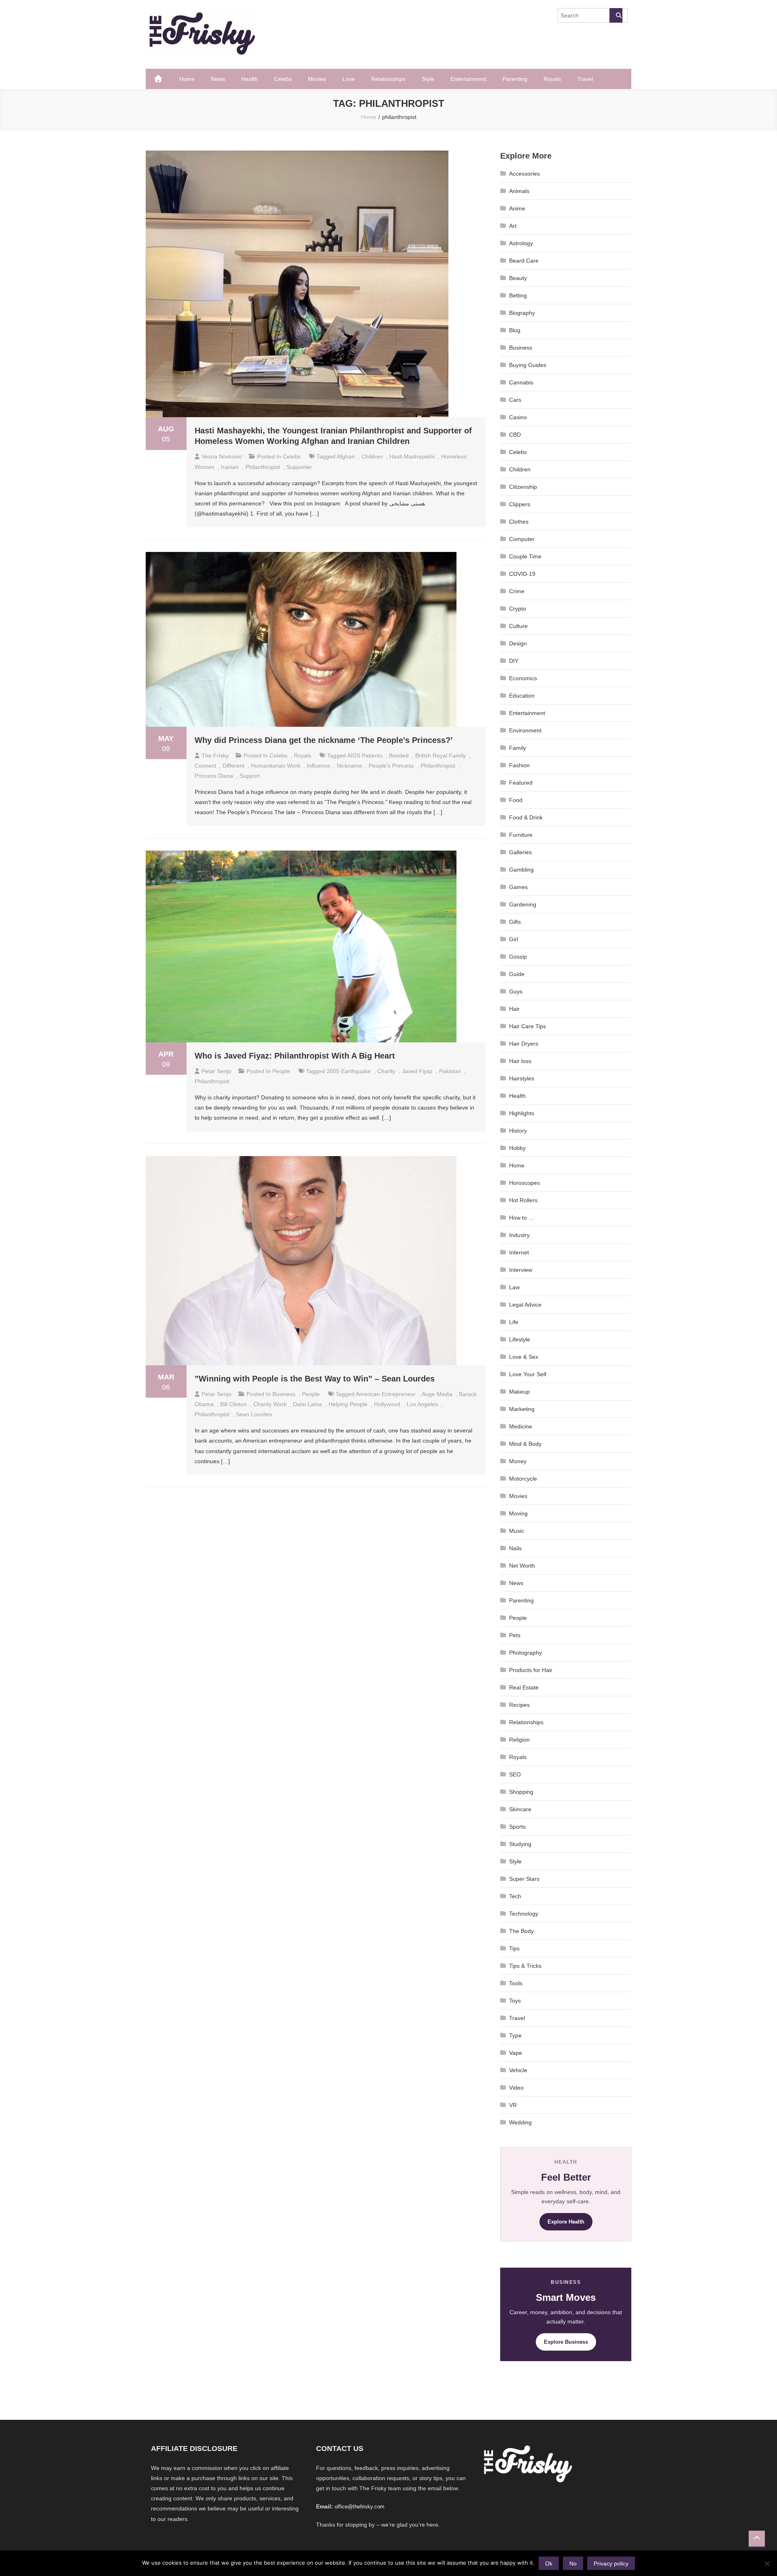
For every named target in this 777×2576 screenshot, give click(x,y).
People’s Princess (391, 766)
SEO (515, 1774)
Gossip (518, 957)
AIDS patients (365, 755)
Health (249, 79)
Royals (552, 79)
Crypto (518, 609)
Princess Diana (214, 776)
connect (205, 766)
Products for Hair (531, 1670)
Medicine (521, 1426)
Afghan (346, 456)
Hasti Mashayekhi (412, 456)
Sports (517, 1827)
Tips (514, 1948)
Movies (317, 79)
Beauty (518, 278)
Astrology (521, 243)
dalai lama (308, 1404)
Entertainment (468, 79)
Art (513, 226)
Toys (515, 2001)
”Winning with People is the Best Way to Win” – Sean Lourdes (315, 1379)
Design (518, 643)
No (573, 2563)
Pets (515, 1635)
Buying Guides (528, 365)
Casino (518, 417)
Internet (519, 1252)
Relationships (388, 79)
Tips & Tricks (525, 1966)
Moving (518, 1513)
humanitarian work (276, 766)
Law (514, 1287)
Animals (519, 191)
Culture (518, 626)
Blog (515, 330)
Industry (519, 1235)
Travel (585, 79)
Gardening (523, 904)
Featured (521, 783)
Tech (515, 1896)
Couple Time (525, 556)
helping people (348, 1404)
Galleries (520, 852)
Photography (525, 1653)
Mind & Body (525, 1444)
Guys (516, 991)
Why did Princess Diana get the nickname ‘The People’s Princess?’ (324, 740)
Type (515, 2035)
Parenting (515, 79)
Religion (519, 1740)
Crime (517, 591)
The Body (521, 1931)
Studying (520, 1844)
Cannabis (521, 382)
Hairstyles (522, 1078)
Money (518, 1461)
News (218, 79)
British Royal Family (441, 755)
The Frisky (215, 755)
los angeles (422, 1404)
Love (349, 79)
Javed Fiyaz (417, 1071)
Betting (518, 295)
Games (518, 887)
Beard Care (524, 261)
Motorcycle (523, 1479)
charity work (270, 1404)
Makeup (519, 1392)
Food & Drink (526, 817)
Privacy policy (611, 2563)
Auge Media (437, 1394)
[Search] (616, 15)
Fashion (519, 765)
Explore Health (566, 2222)
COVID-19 (522, 574)
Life (514, 1322)
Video (516, 2088)
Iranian (230, 467)
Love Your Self (528, 1374)
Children (520, 469)
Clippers (520, 504)
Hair (514, 1009)
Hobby (517, 1148)
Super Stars (524, 1879)
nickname (349, 766)
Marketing (522, 1409)
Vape (516, 2053)
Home (187, 79)
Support (250, 776)
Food (516, 800)
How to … (522, 1218)
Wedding (520, 2122)
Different (234, 766)
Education (522, 696)
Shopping (521, 1792)
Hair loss (520, 1061)
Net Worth (522, 1566)
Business (284, 1394)
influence (318, 766)
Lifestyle (520, 1339)
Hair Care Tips (528, 1026)
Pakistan (450, 1071)
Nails (515, 1548)
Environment (525, 730)
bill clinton (234, 1404)
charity (386, 1071)
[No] (767, 2563)
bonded (399, 755)
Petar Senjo (217, 1071)
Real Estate (524, 1687)
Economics (523, 678)
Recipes (519, 1705)
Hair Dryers (524, 1044)
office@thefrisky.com (360, 2507)
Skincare (520, 1809)
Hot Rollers (523, 1200)
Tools (516, 1983)
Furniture (521, 835)
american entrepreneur (386, 1394)
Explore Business (566, 2342)
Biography (522, 313)
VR (513, 2105)
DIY (514, 661)
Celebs (283, 79)
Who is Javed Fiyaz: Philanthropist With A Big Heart (295, 1056)
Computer (522, 539)
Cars (515, 400)
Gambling (521, 870)
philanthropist (263, 467)
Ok (549, 2563)
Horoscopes (524, 1183)
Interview (521, 1270)
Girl (514, 939)
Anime (517, 208)
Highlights (522, 1113)
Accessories (524, 174)
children (372, 456)
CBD (515, 435)
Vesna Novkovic (222, 456)
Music (517, 1531)
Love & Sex (524, 1357)
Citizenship (523, 487)
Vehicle (518, 2070)
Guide (517, 974)
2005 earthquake (349, 1071)
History (518, 1131)
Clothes (519, 522)
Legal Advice (525, 1305)
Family (518, 748)
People (281, 1071)
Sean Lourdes (254, 1414)
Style (428, 79)
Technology (524, 1914)
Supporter (299, 467)
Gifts (515, 922)
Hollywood (387, 1404)
